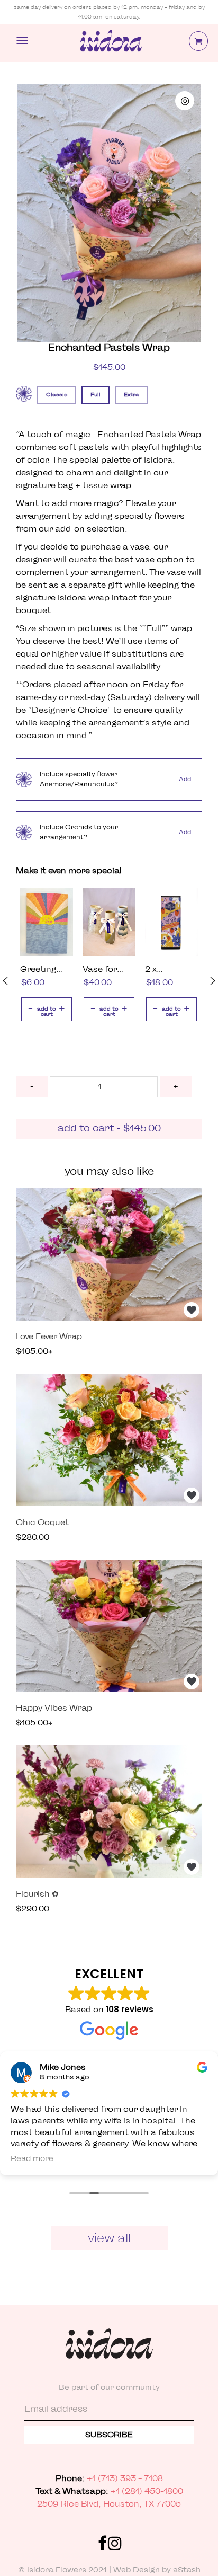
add (185, 779)
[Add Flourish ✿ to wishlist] (192, 1867)
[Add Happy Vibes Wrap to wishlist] (192, 1681)
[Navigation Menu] (22, 40)
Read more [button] (32, 2159)
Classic (57, 395)
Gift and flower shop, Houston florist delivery (110, 43)
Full (96, 395)
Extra (131, 395)
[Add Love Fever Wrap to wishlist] (192, 1310)
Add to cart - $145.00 (109, 1129)
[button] (5, 981)
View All (109, 2238)
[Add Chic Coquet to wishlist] (192, 1495)
